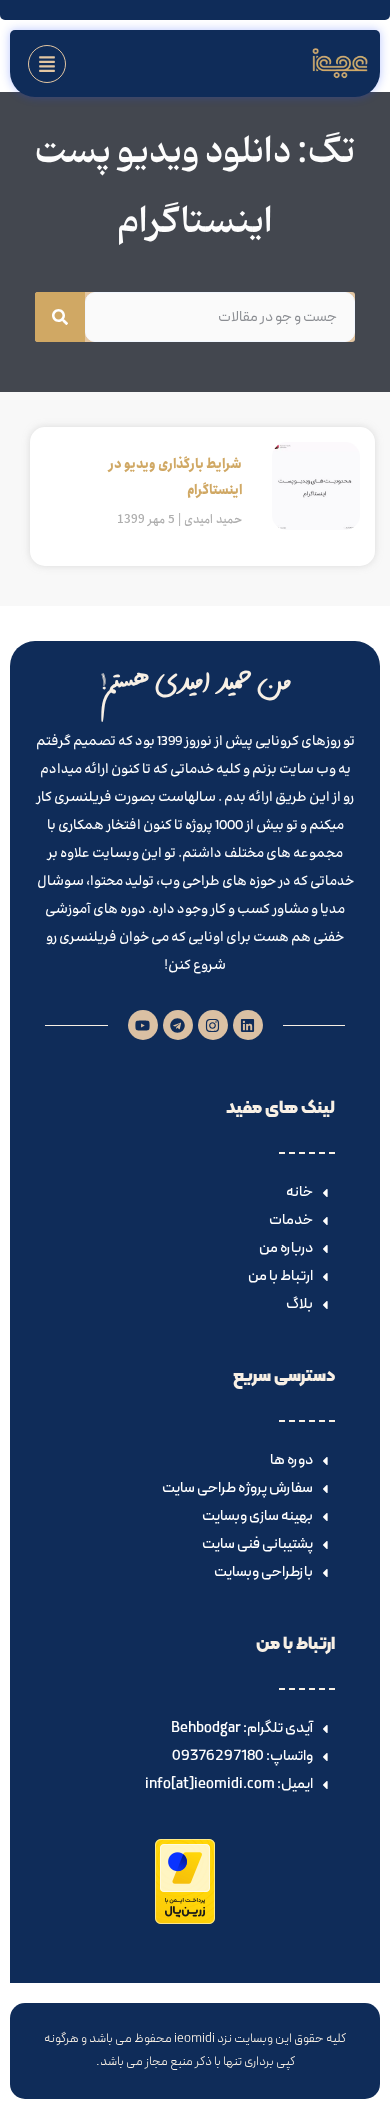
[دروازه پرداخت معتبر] (185, 1920)
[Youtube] (143, 1025)
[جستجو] (60, 317)
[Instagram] (213, 1025)
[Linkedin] (248, 1025)
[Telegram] (178, 1025)
